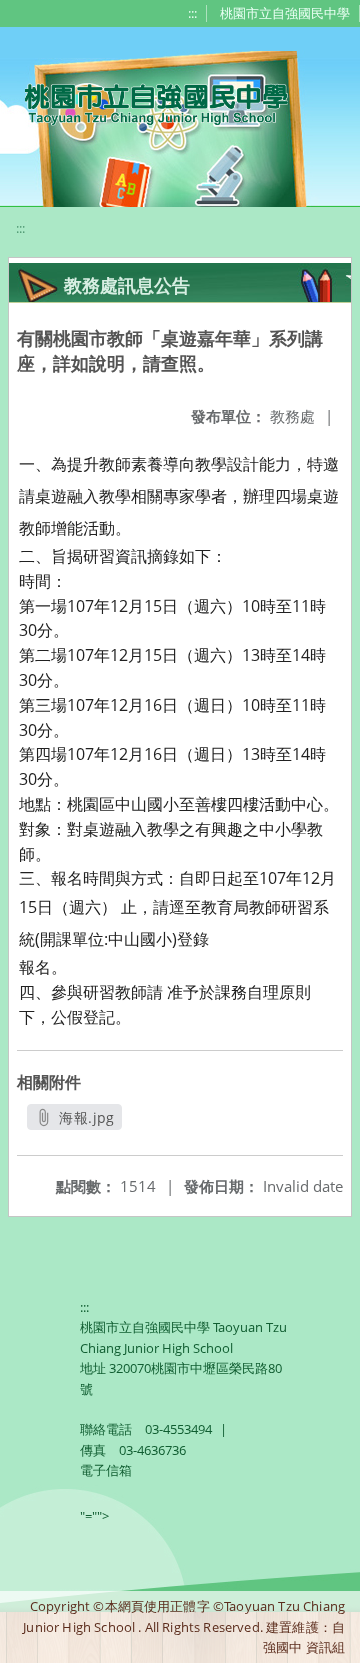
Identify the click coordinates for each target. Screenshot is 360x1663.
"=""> (94, 1516)
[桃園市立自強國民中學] (146, 102)
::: (192, 13)
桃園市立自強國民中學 (285, 13)
